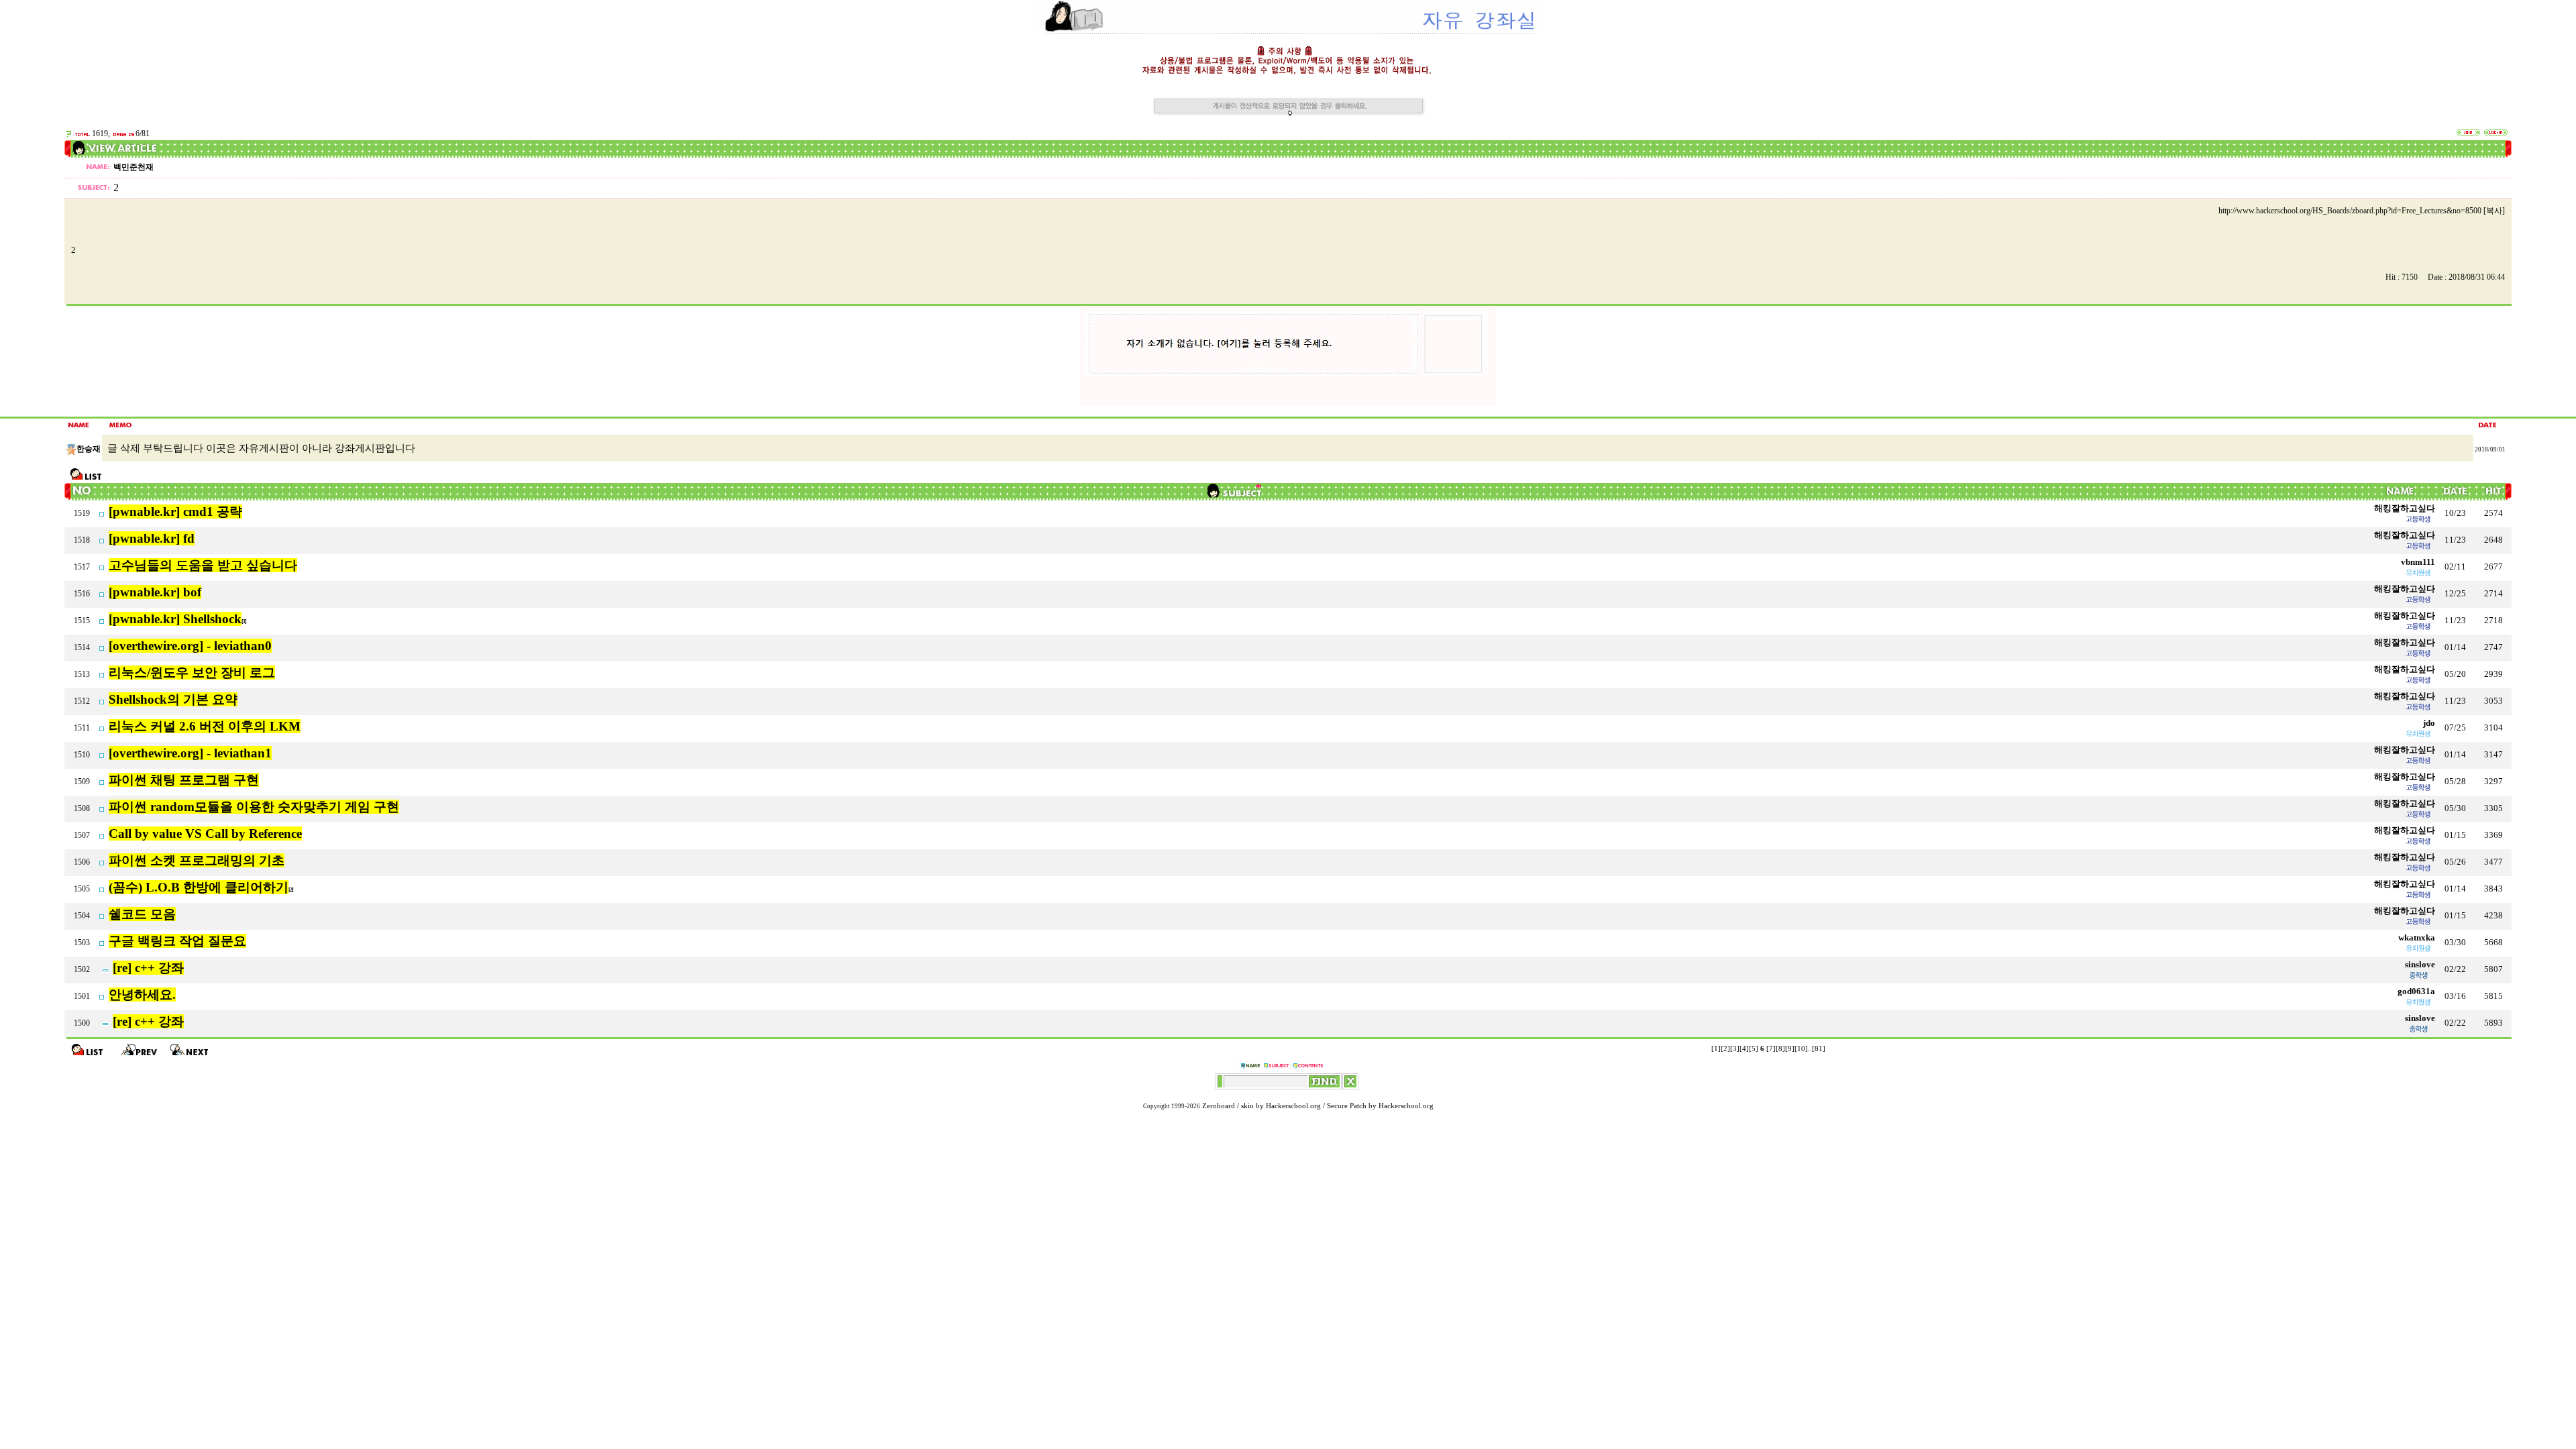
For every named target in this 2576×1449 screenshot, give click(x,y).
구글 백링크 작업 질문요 (177, 941)
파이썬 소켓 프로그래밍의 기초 (197, 860)
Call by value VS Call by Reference (205, 834)
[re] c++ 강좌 (148, 968)
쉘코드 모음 (142, 914)
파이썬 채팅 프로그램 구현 (184, 780)
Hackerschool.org (1293, 1106)
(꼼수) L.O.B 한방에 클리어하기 (199, 887)
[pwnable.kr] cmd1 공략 (175, 512)
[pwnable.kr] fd (152, 538)
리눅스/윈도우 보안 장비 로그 (192, 673)
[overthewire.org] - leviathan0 (190, 646)
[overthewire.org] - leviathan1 (190, 753)
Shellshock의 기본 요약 (173, 699)
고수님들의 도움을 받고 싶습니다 (203, 565)
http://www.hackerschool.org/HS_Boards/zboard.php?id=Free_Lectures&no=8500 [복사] (2362, 211)
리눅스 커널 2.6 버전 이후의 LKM (205, 726)
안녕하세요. (142, 995)
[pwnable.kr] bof (155, 592)
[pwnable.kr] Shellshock (175, 619)
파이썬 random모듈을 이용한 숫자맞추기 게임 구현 (254, 807)
